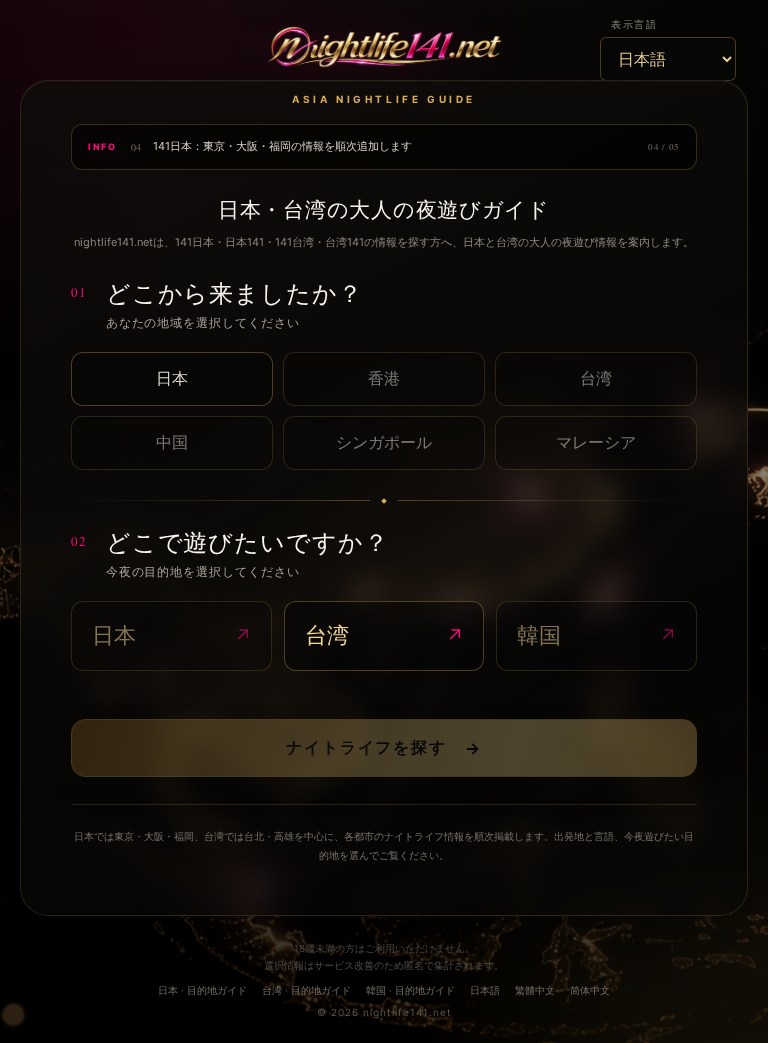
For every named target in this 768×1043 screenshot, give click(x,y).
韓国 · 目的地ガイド (410, 990)
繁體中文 (535, 990)
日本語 (485, 990)
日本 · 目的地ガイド (202, 990)
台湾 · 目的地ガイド (306, 990)
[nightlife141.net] (384, 49)
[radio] (172, 379)
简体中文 (590, 990)
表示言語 (634, 24)
